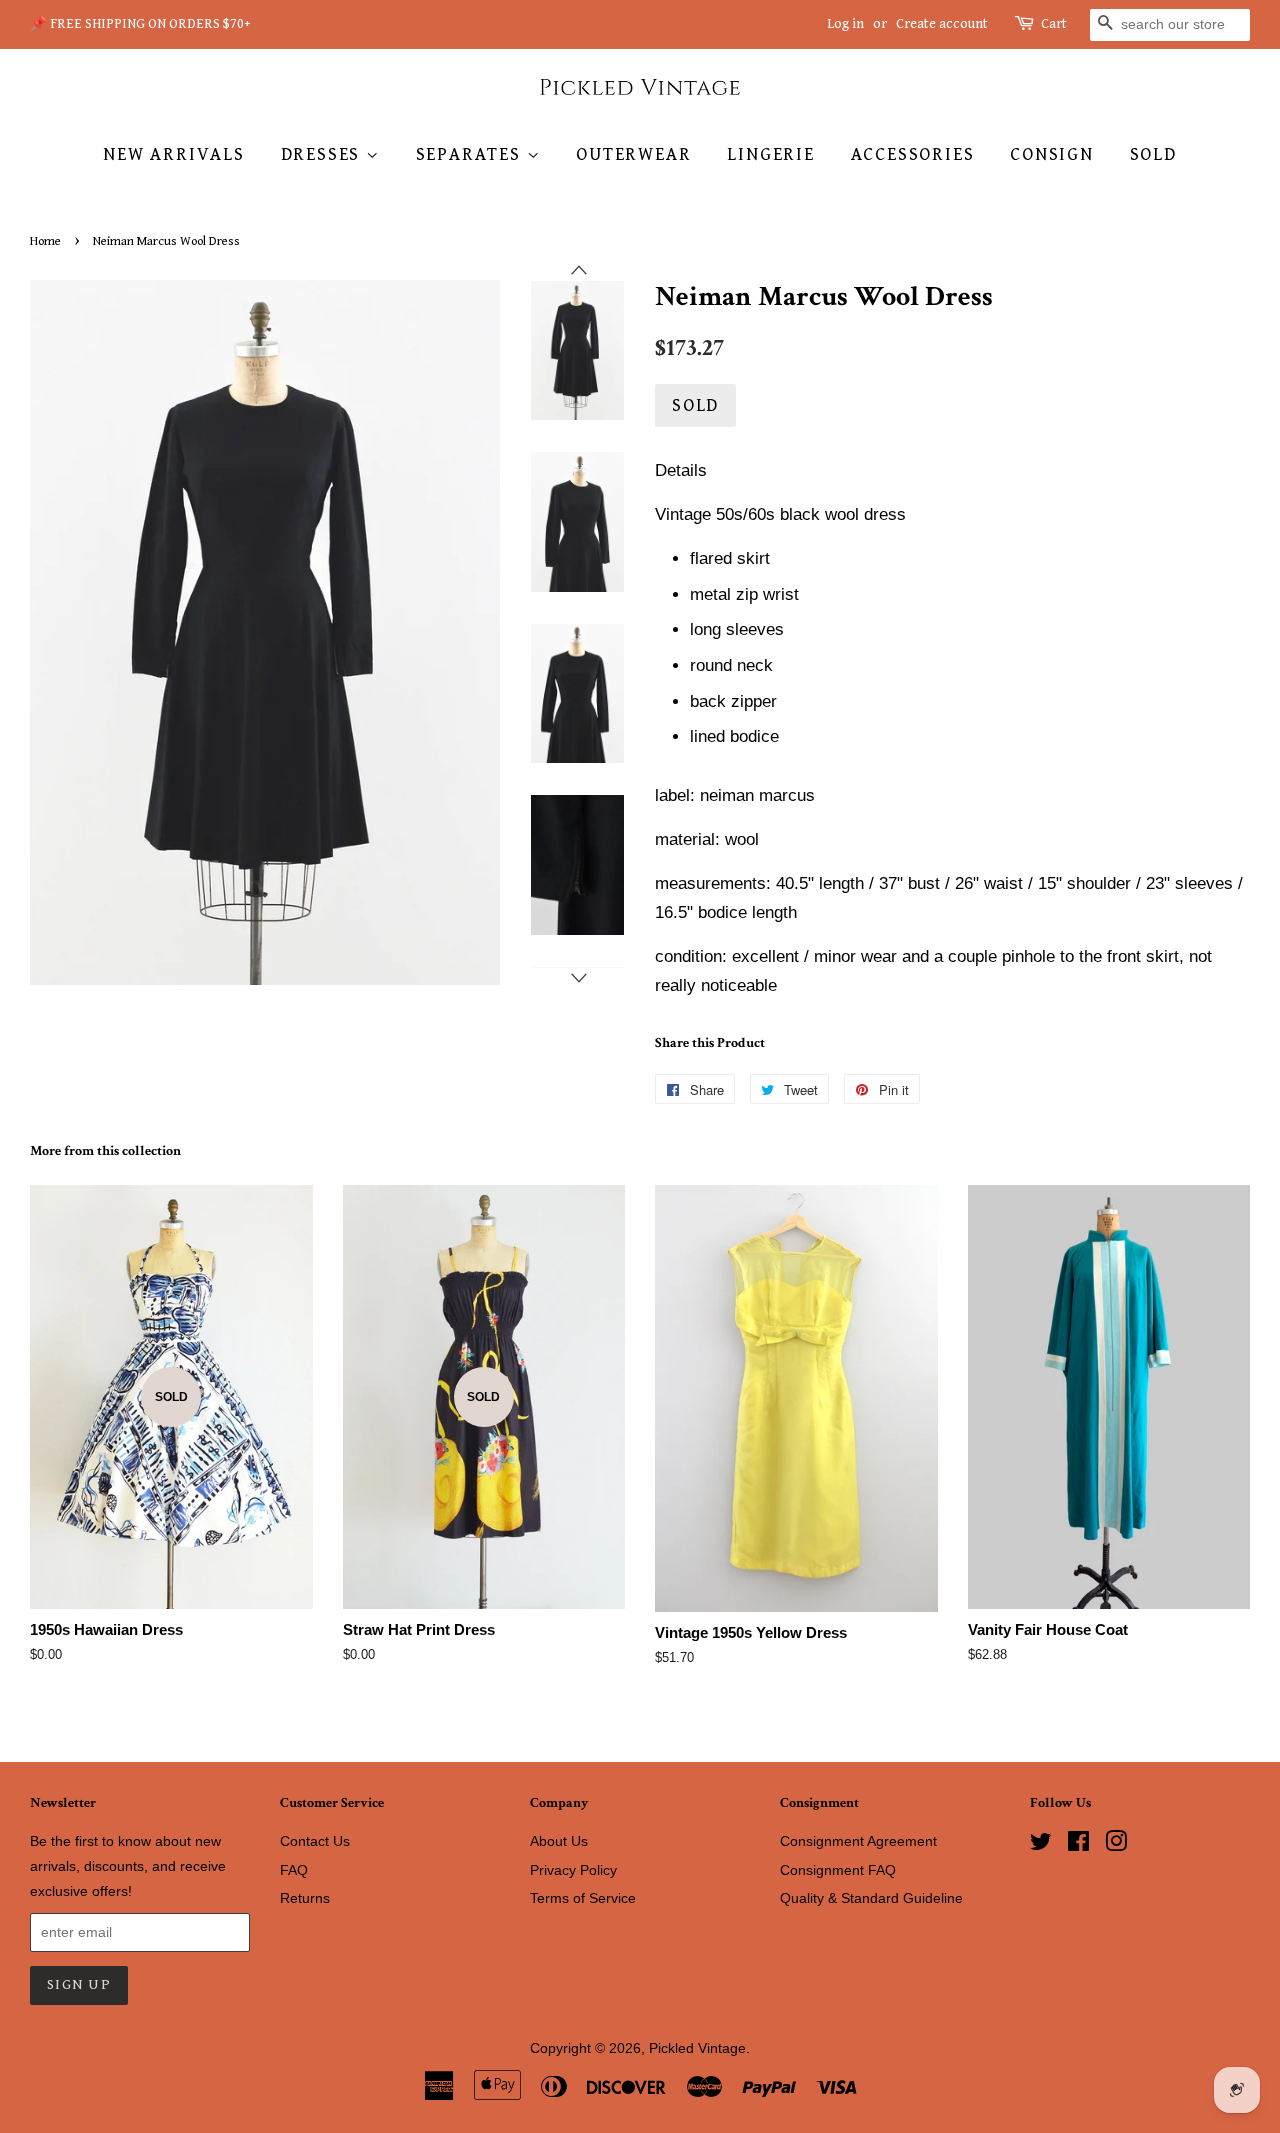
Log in (845, 24)
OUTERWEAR (633, 154)
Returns (305, 1898)
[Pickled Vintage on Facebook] (1078, 1845)
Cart (1054, 24)
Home (45, 241)
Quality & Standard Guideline (871, 1898)
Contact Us (315, 1841)
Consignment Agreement (858, 1841)
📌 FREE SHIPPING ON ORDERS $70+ (140, 24)
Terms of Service (583, 1898)
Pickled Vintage (697, 2048)
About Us (559, 1841)
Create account (942, 24)
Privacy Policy (573, 1870)
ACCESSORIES (913, 154)
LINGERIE (770, 154)
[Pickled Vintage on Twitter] (1041, 1845)
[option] (562, 351)
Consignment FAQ (838, 1870)
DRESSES (323, 154)
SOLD (1153, 154)
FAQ (294, 1870)
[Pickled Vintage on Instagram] (1116, 1845)
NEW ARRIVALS (174, 154)
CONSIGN (1052, 154)
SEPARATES (471, 154)
